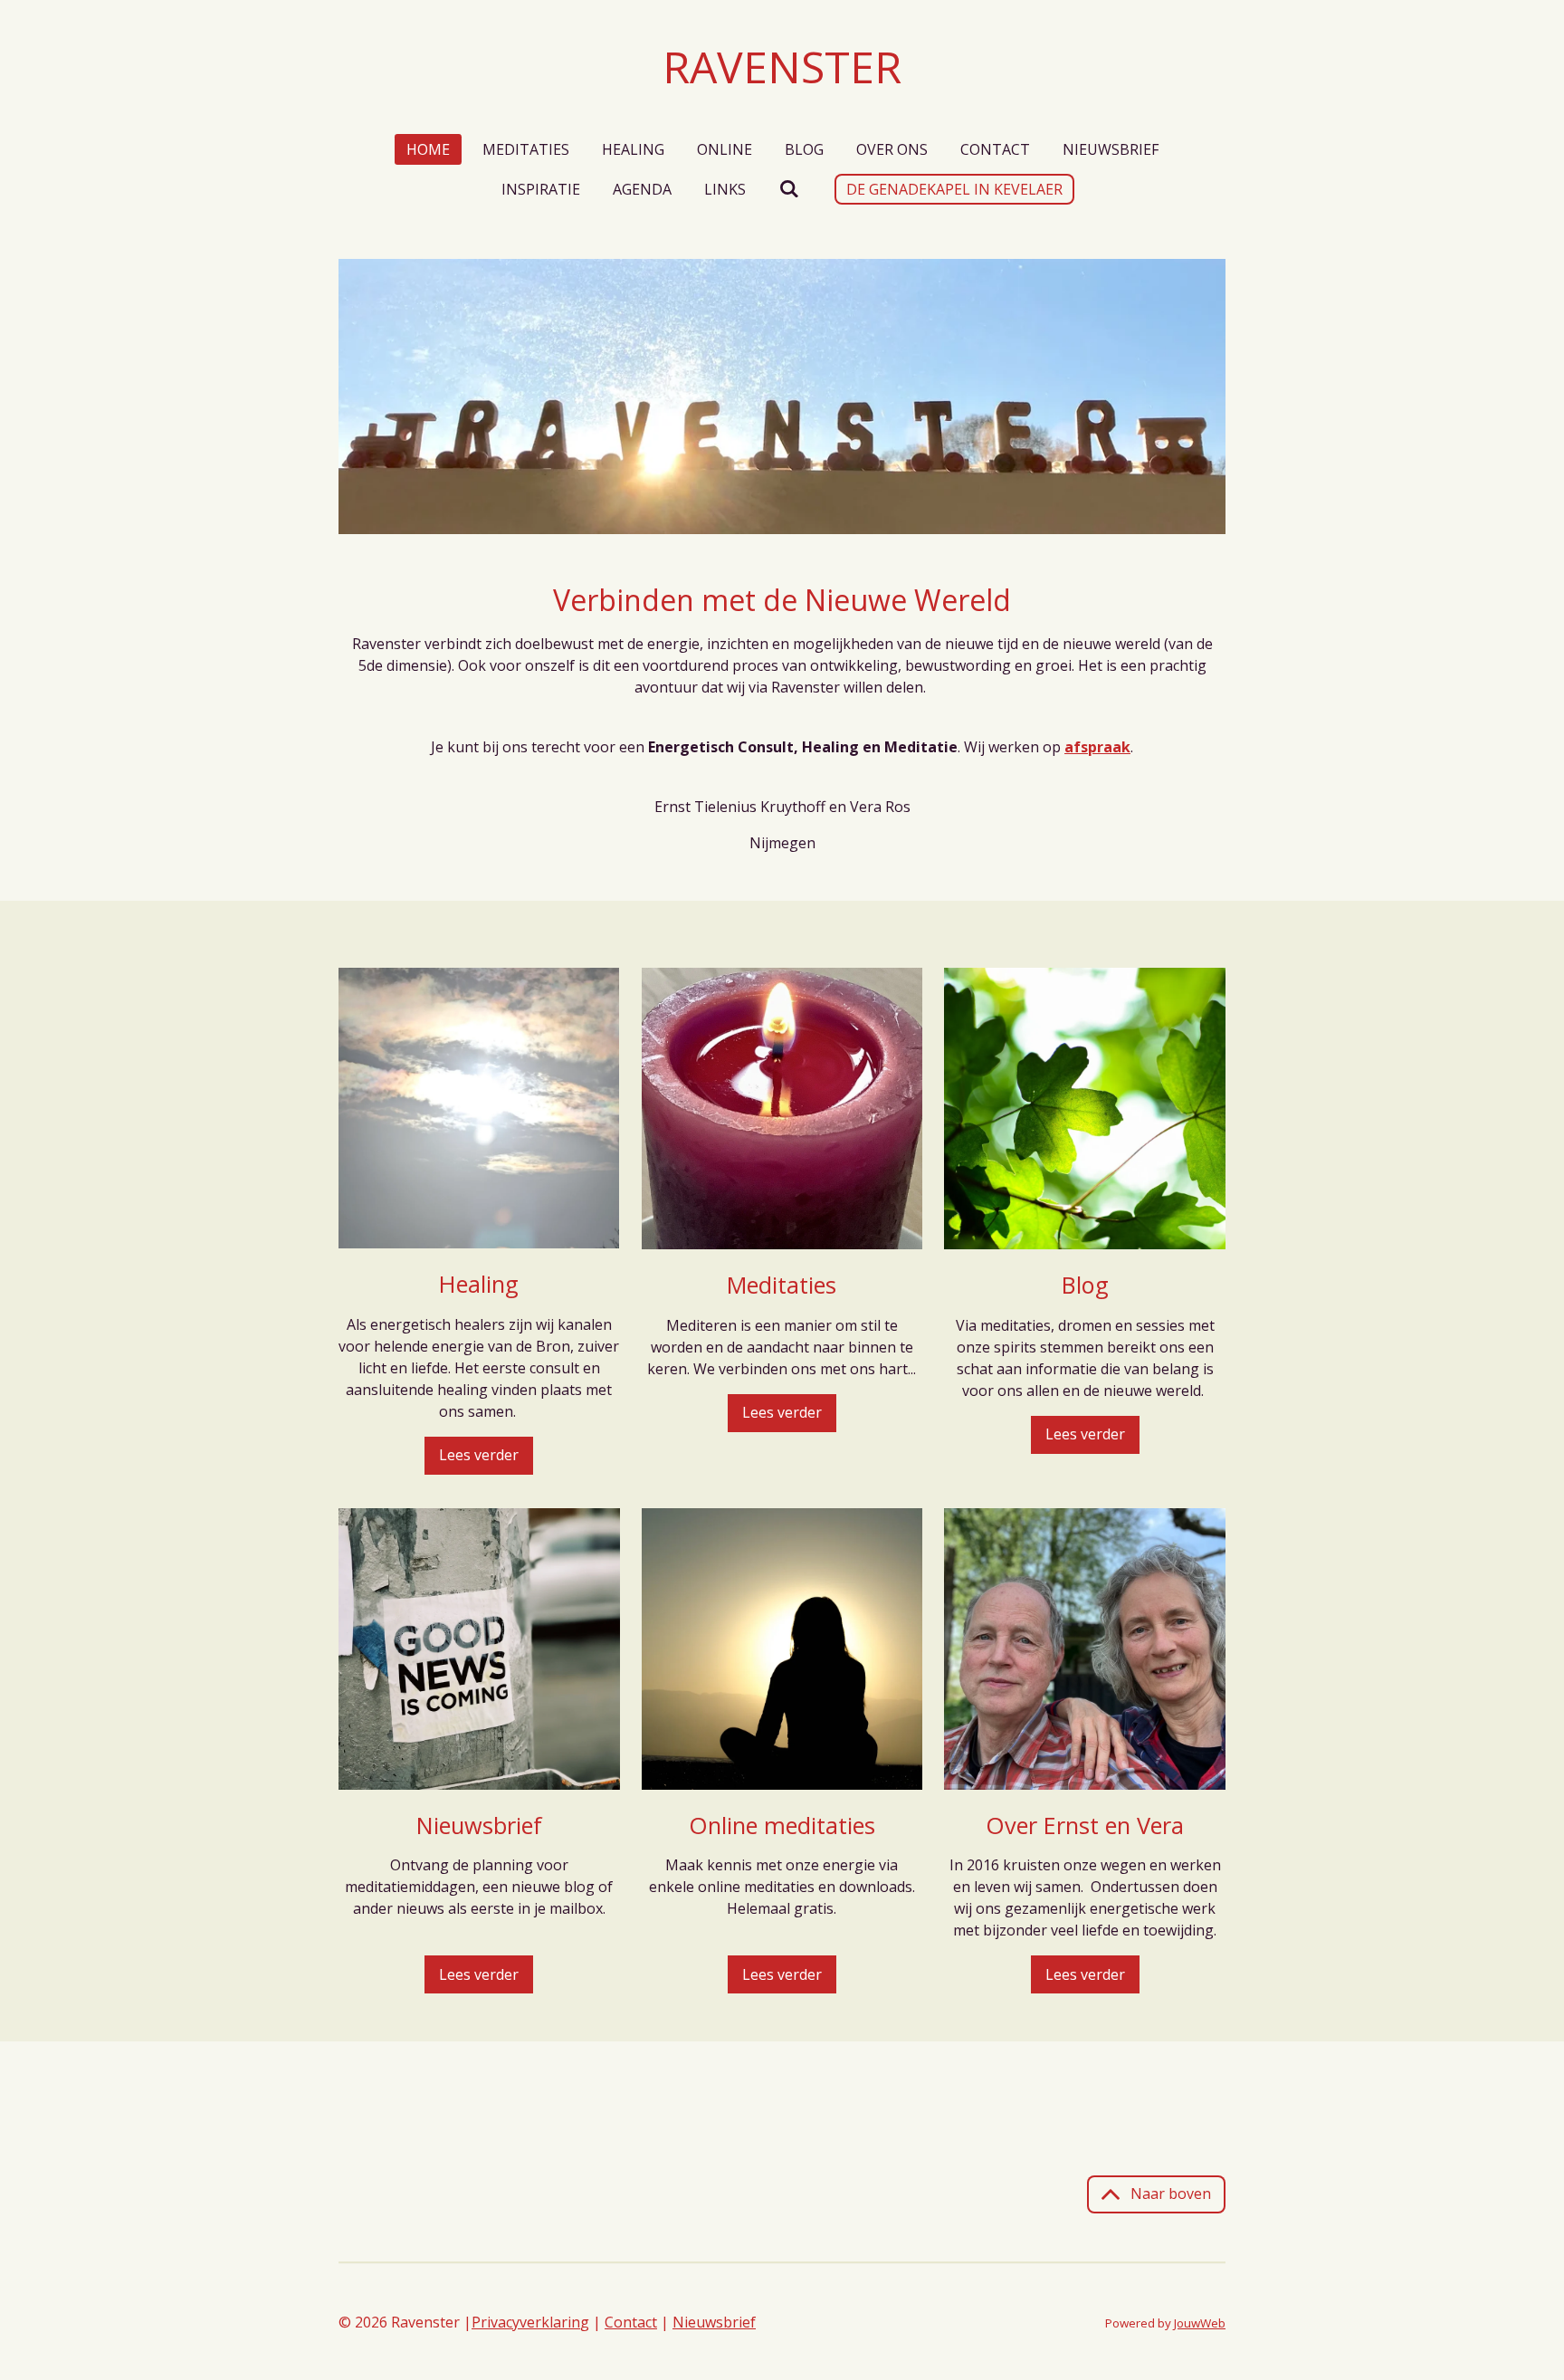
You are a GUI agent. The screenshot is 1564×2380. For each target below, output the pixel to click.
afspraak (1097, 747)
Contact (631, 2322)
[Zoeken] (788, 188)
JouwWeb (1200, 2323)
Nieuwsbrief (714, 2322)
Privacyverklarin (526, 2322)
